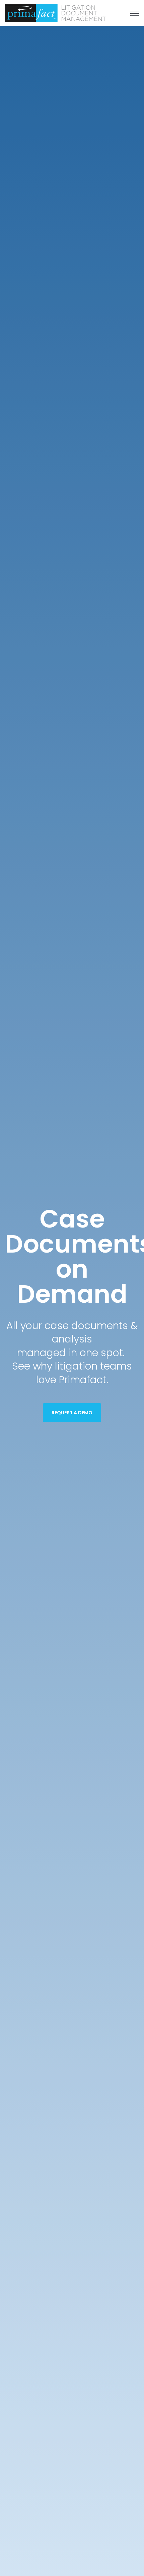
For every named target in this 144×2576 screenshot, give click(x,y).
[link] (55, 13)
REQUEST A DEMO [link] (72, 1413)
